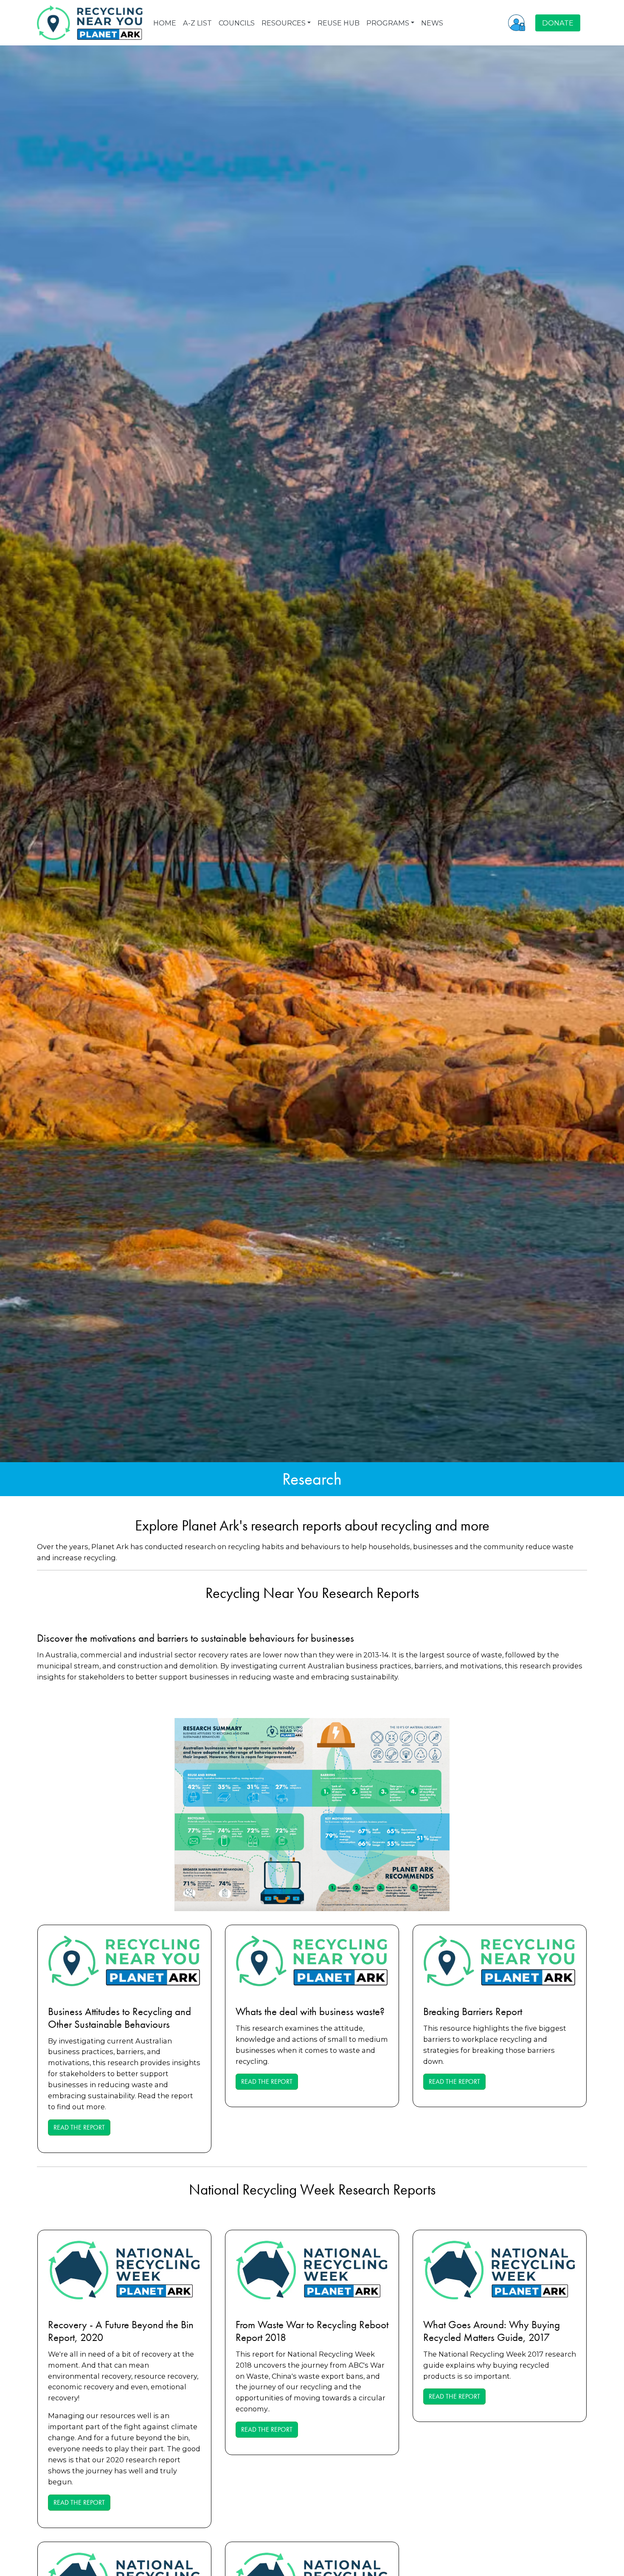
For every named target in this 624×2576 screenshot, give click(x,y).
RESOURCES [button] (284, 23)
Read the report (79, 2127)
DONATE (558, 23)
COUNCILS (237, 23)
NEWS (432, 23)
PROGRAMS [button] (388, 23)
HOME (165, 23)
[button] (517, 22)
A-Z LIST (197, 23)
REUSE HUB (339, 23)
